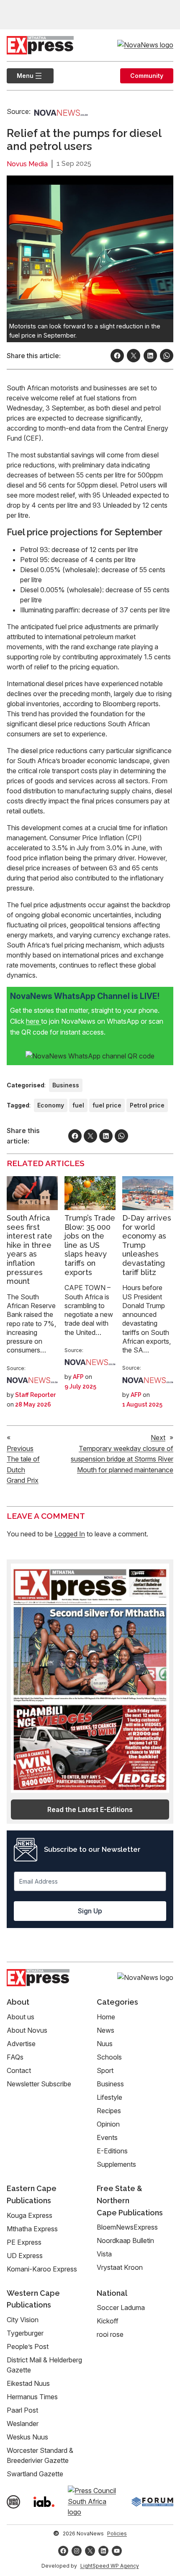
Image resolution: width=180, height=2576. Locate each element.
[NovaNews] (61, 112)
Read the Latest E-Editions (90, 1809)
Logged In (70, 1534)
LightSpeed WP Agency (110, 2566)
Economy (51, 1105)
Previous (20, 1448)
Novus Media (27, 164)
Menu (20, 76)
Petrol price (147, 1105)
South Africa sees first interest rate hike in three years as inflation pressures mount (30, 1249)
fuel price (107, 1105)
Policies (117, 2533)
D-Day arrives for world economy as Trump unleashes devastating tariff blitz (147, 1245)
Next (158, 1438)
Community (147, 76)
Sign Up (90, 1911)
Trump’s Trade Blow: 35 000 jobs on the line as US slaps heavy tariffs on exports (90, 1245)
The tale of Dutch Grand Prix (23, 1470)
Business (66, 1085)
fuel (78, 1105)
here (33, 1021)
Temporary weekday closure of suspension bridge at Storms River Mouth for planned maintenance (122, 1459)
